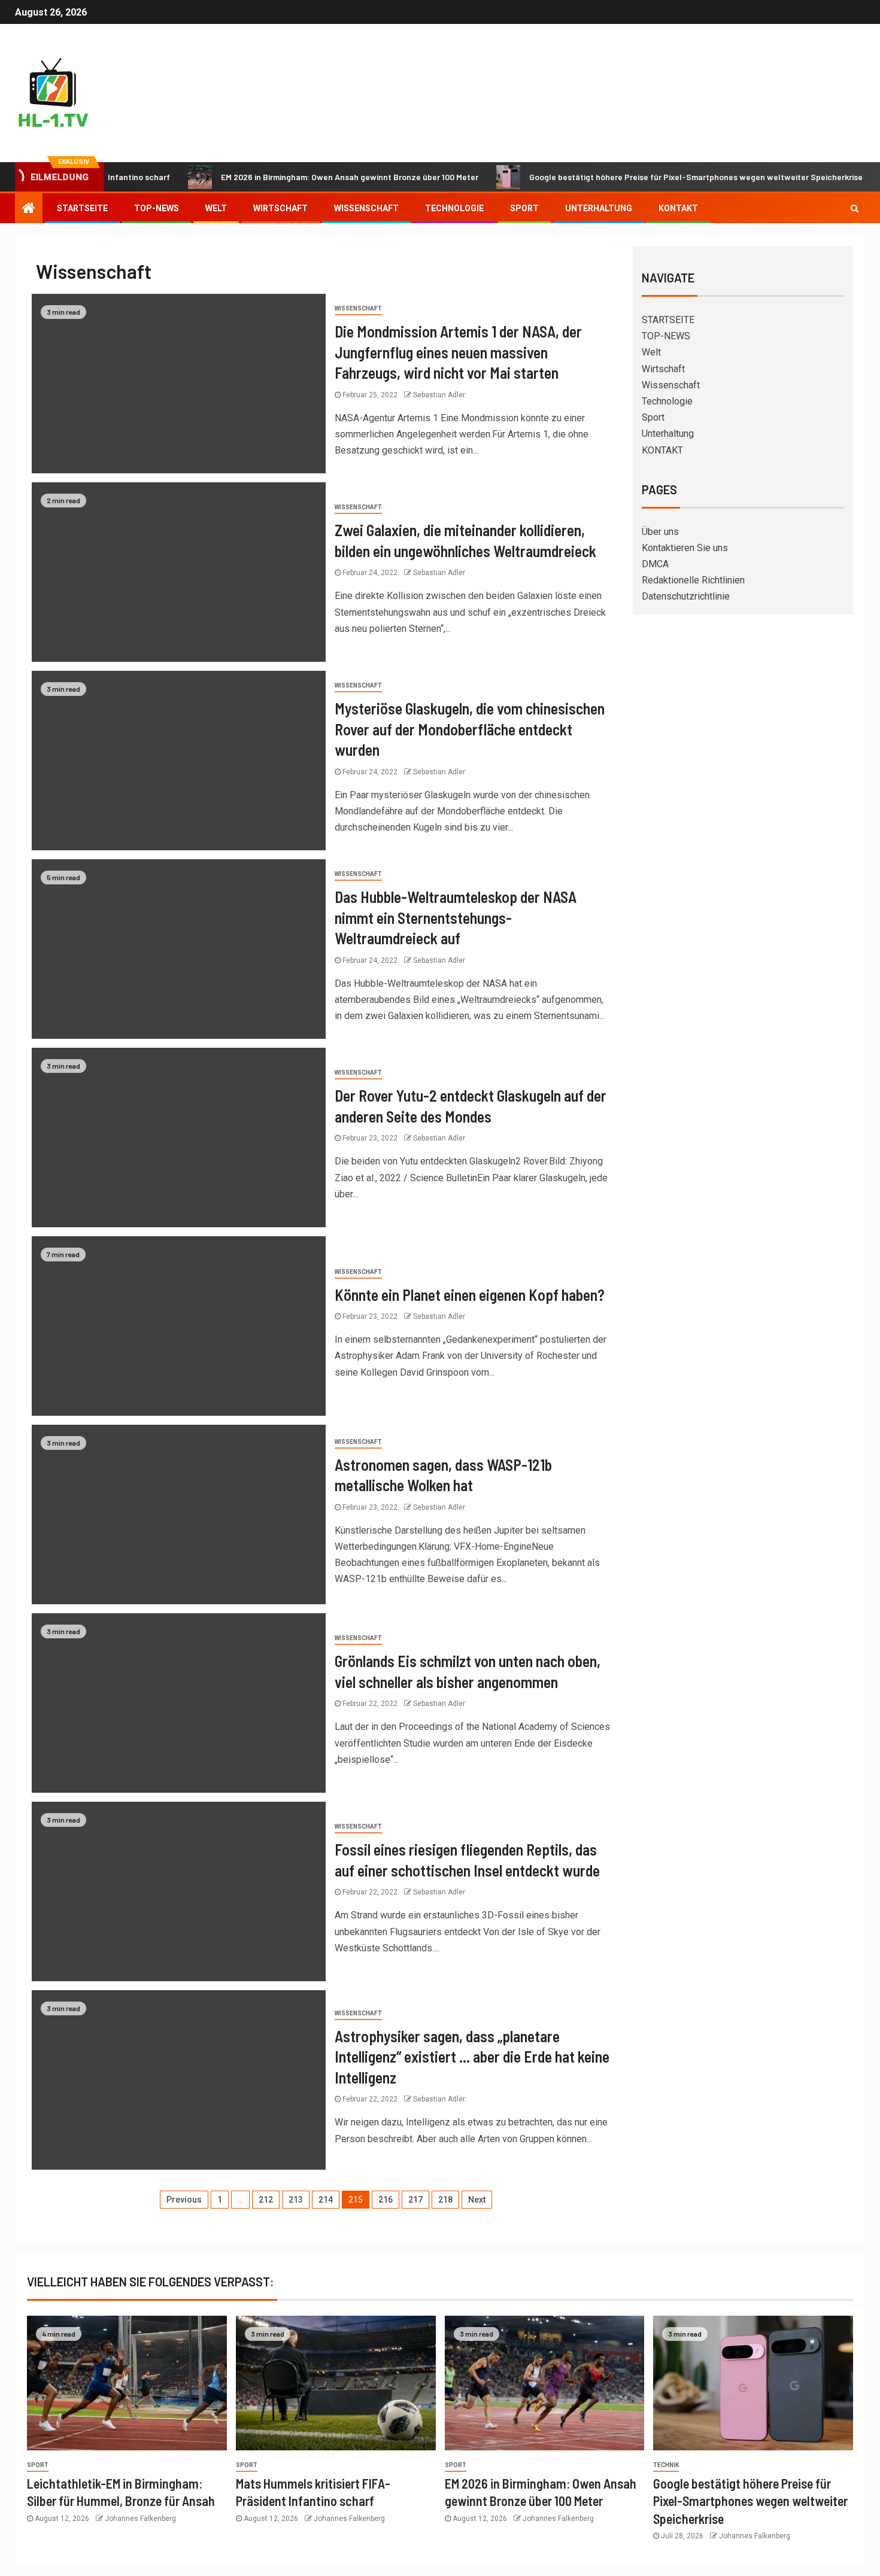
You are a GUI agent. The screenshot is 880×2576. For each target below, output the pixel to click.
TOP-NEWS (157, 208)
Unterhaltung (599, 208)
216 (386, 2200)
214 (326, 2200)
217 (415, 2200)
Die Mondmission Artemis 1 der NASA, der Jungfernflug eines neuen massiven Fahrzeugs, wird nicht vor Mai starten (458, 352)
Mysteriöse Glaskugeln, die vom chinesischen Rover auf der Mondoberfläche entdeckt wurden (470, 729)
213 (296, 2200)
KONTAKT (678, 208)
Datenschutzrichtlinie (686, 596)
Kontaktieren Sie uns (685, 548)
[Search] (855, 208)
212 (266, 2200)
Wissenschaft (366, 208)
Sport (524, 208)
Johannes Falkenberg (140, 2519)
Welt (216, 208)
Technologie (454, 208)
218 (445, 2200)
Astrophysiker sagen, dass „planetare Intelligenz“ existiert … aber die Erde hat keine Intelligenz (472, 2057)
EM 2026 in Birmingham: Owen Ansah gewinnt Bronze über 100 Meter (295, 177)
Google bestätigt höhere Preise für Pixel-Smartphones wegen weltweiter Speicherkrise (641, 177)
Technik (666, 2465)
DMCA (655, 564)
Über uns (660, 532)
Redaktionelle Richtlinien (693, 580)
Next (477, 2200)
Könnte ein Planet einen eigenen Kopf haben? (470, 1295)
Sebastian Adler (439, 395)
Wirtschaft (280, 208)
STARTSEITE (82, 208)
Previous (184, 2200)
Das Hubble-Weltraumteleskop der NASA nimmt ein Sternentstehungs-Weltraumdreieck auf (456, 917)
